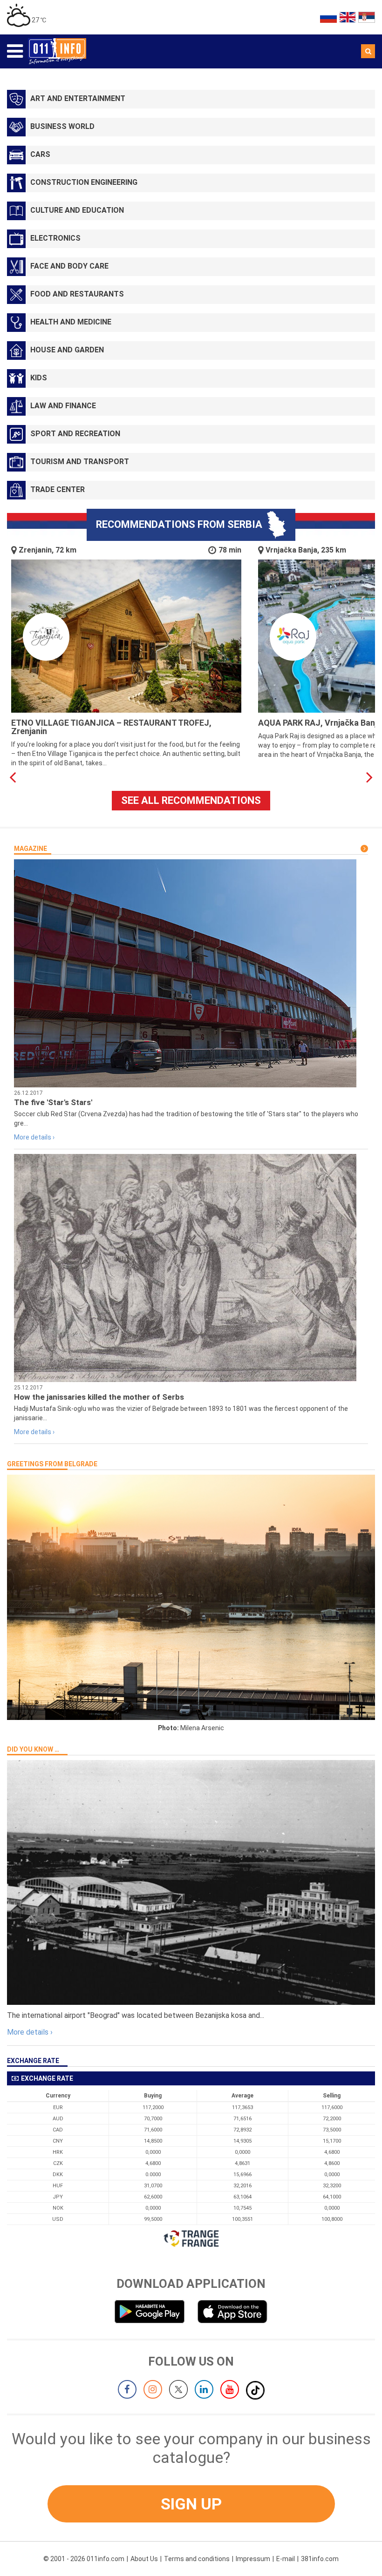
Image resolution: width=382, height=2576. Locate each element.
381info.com (320, 2559)
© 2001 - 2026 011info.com (84, 2559)
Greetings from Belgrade (52, 1464)
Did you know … (33, 1749)
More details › (34, 1137)
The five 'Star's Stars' (53, 1102)
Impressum (253, 2559)
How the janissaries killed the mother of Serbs (99, 1397)
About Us (144, 2559)
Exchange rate (33, 2061)
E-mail (286, 2559)
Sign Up (191, 2504)
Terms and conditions (197, 2559)
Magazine (31, 849)
